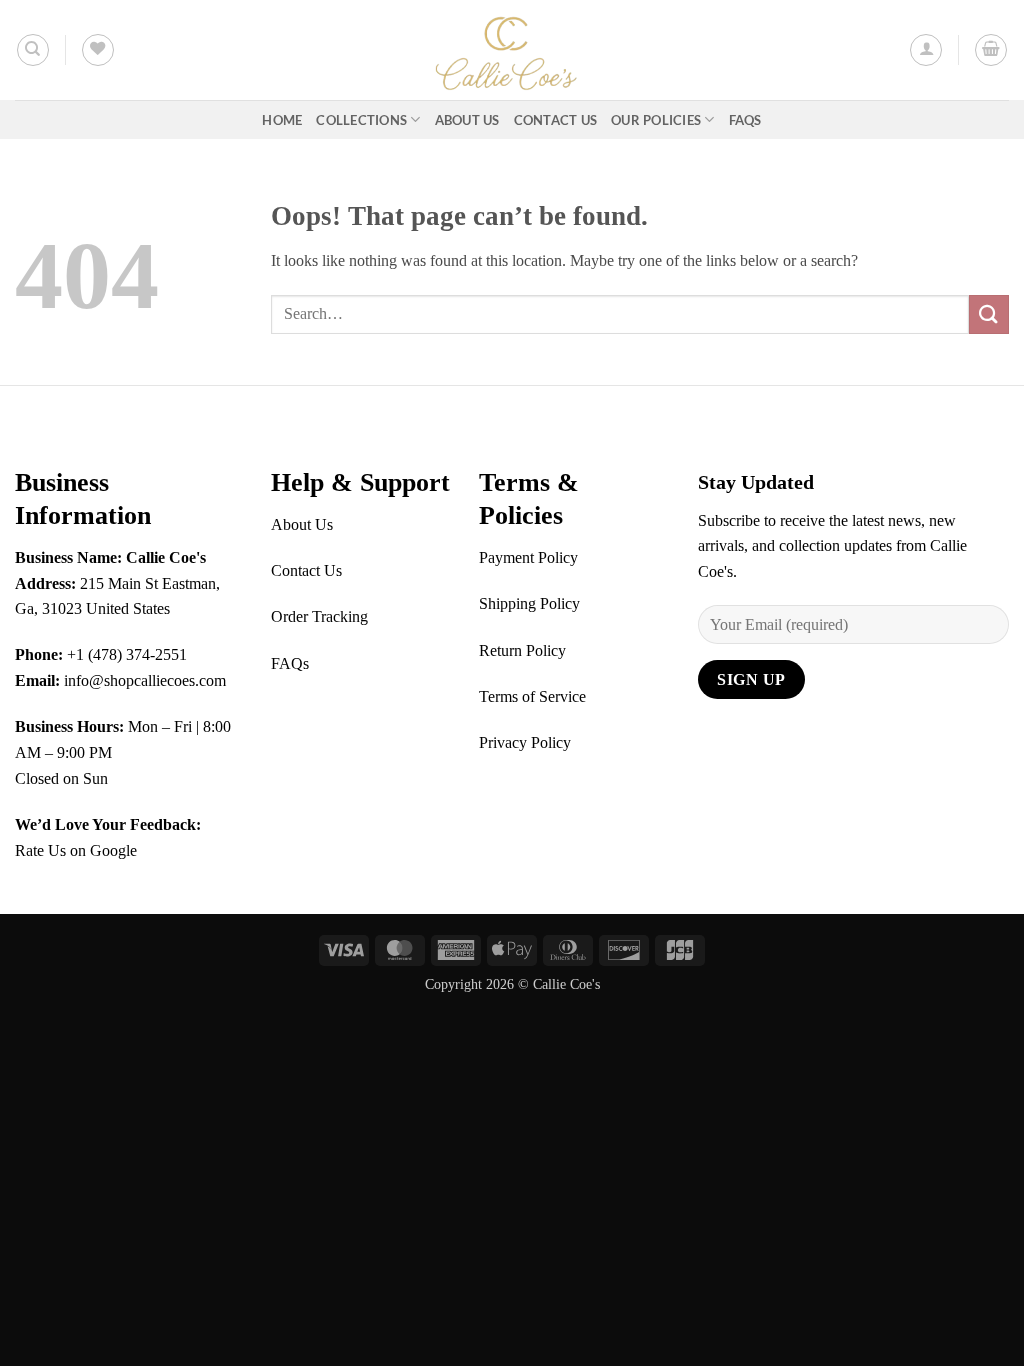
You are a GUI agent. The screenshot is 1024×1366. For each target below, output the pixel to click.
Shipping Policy (529, 603)
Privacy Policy (525, 742)
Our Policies (656, 120)
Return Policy (522, 650)
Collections (361, 120)
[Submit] (989, 314)
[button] (926, 50)
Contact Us (556, 120)
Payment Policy (528, 557)
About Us (467, 120)
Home (282, 120)
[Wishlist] (98, 50)
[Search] (33, 50)
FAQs (745, 120)
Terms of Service (532, 696)
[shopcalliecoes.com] (512, 50)
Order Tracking (319, 616)
